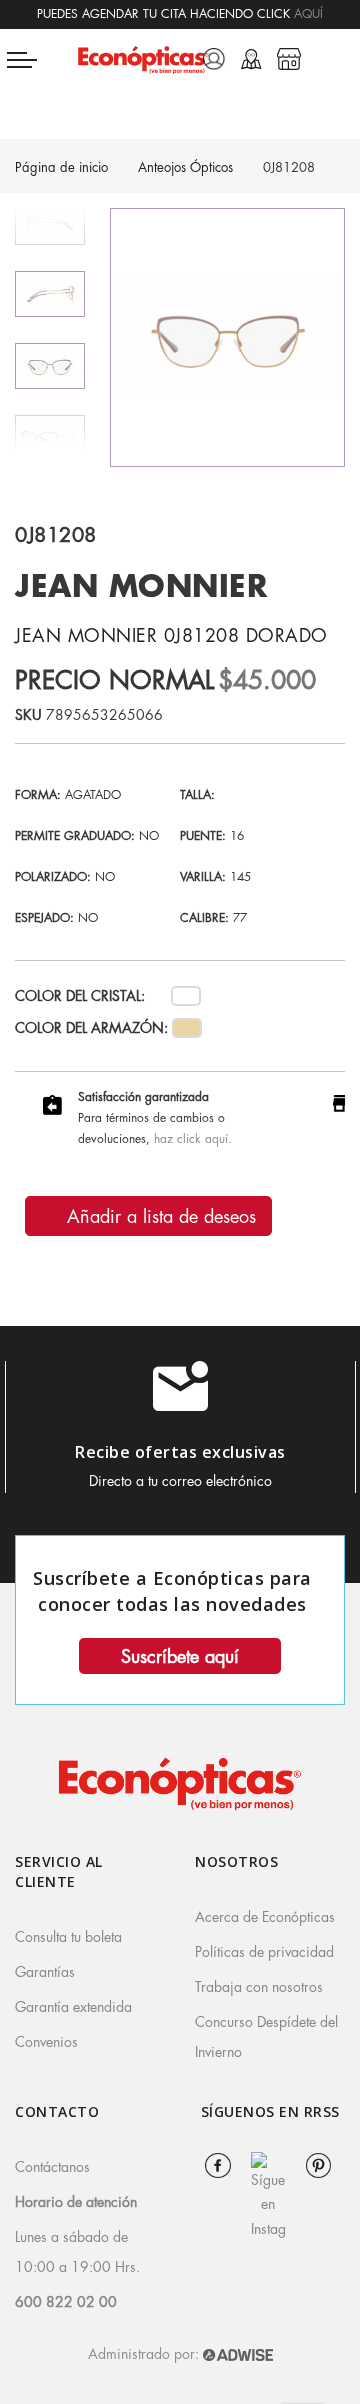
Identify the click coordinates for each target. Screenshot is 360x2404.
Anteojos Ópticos (185, 167)
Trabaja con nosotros (259, 1987)
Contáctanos (52, 2167)
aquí (308, 14)
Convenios (46, 2042)
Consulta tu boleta (68, 1937)
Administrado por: (145, 2354)
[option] (50, 366)
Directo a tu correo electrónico (180, 1481)
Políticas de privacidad (264, 1952)
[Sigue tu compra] (251, 59)
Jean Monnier (141, 587)
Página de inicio (61, 167)
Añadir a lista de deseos (158, 1217)
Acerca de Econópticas (265, 1917)
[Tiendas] (289, 59)
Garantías (45, 1972)
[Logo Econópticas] (143, 59)
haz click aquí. (193, 1139)
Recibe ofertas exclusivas (180, 1452)
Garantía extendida (73, 2007)
